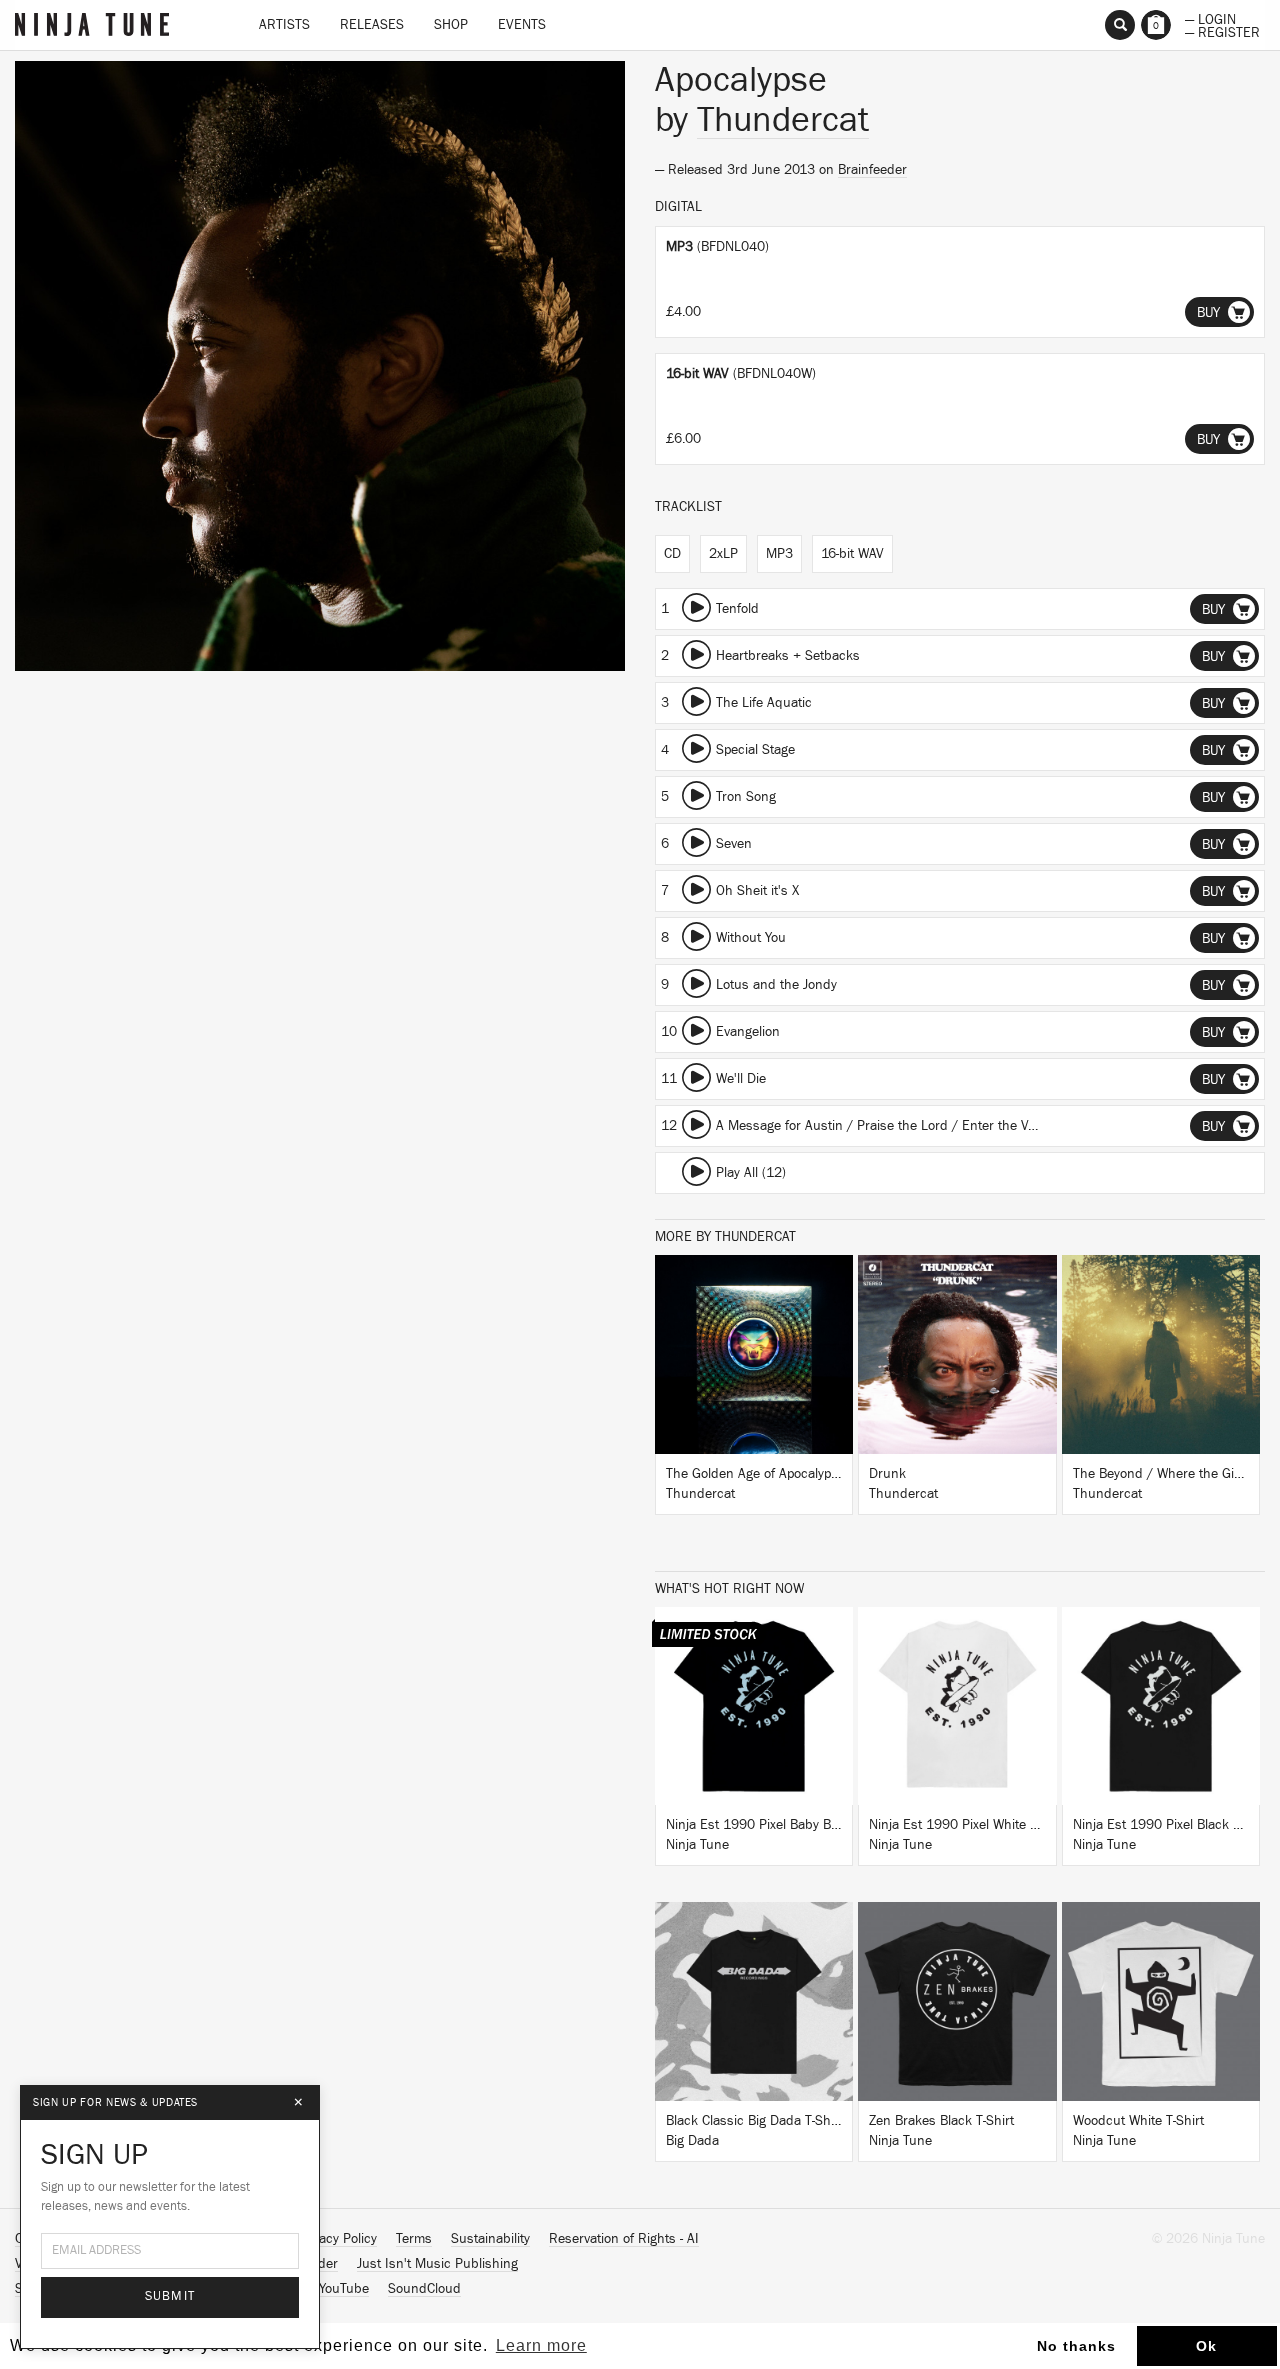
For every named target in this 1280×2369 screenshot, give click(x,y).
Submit (170, 2296)
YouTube (344, 2289)
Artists (284, 25)
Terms (414, 2239)
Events (522, 25)
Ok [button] (1206, 2346)
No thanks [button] (1076, 2346)
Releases (372, 25)
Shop (451, 25)
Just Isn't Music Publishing (437, 2264)
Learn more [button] (541, 2345)
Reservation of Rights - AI (624, 2239)
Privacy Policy (337, 2239)
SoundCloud (424, 2289)
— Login (1210, 18)
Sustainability (490, 2239)
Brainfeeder (872, 170)
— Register (1222, 31)
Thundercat (783, 120)
